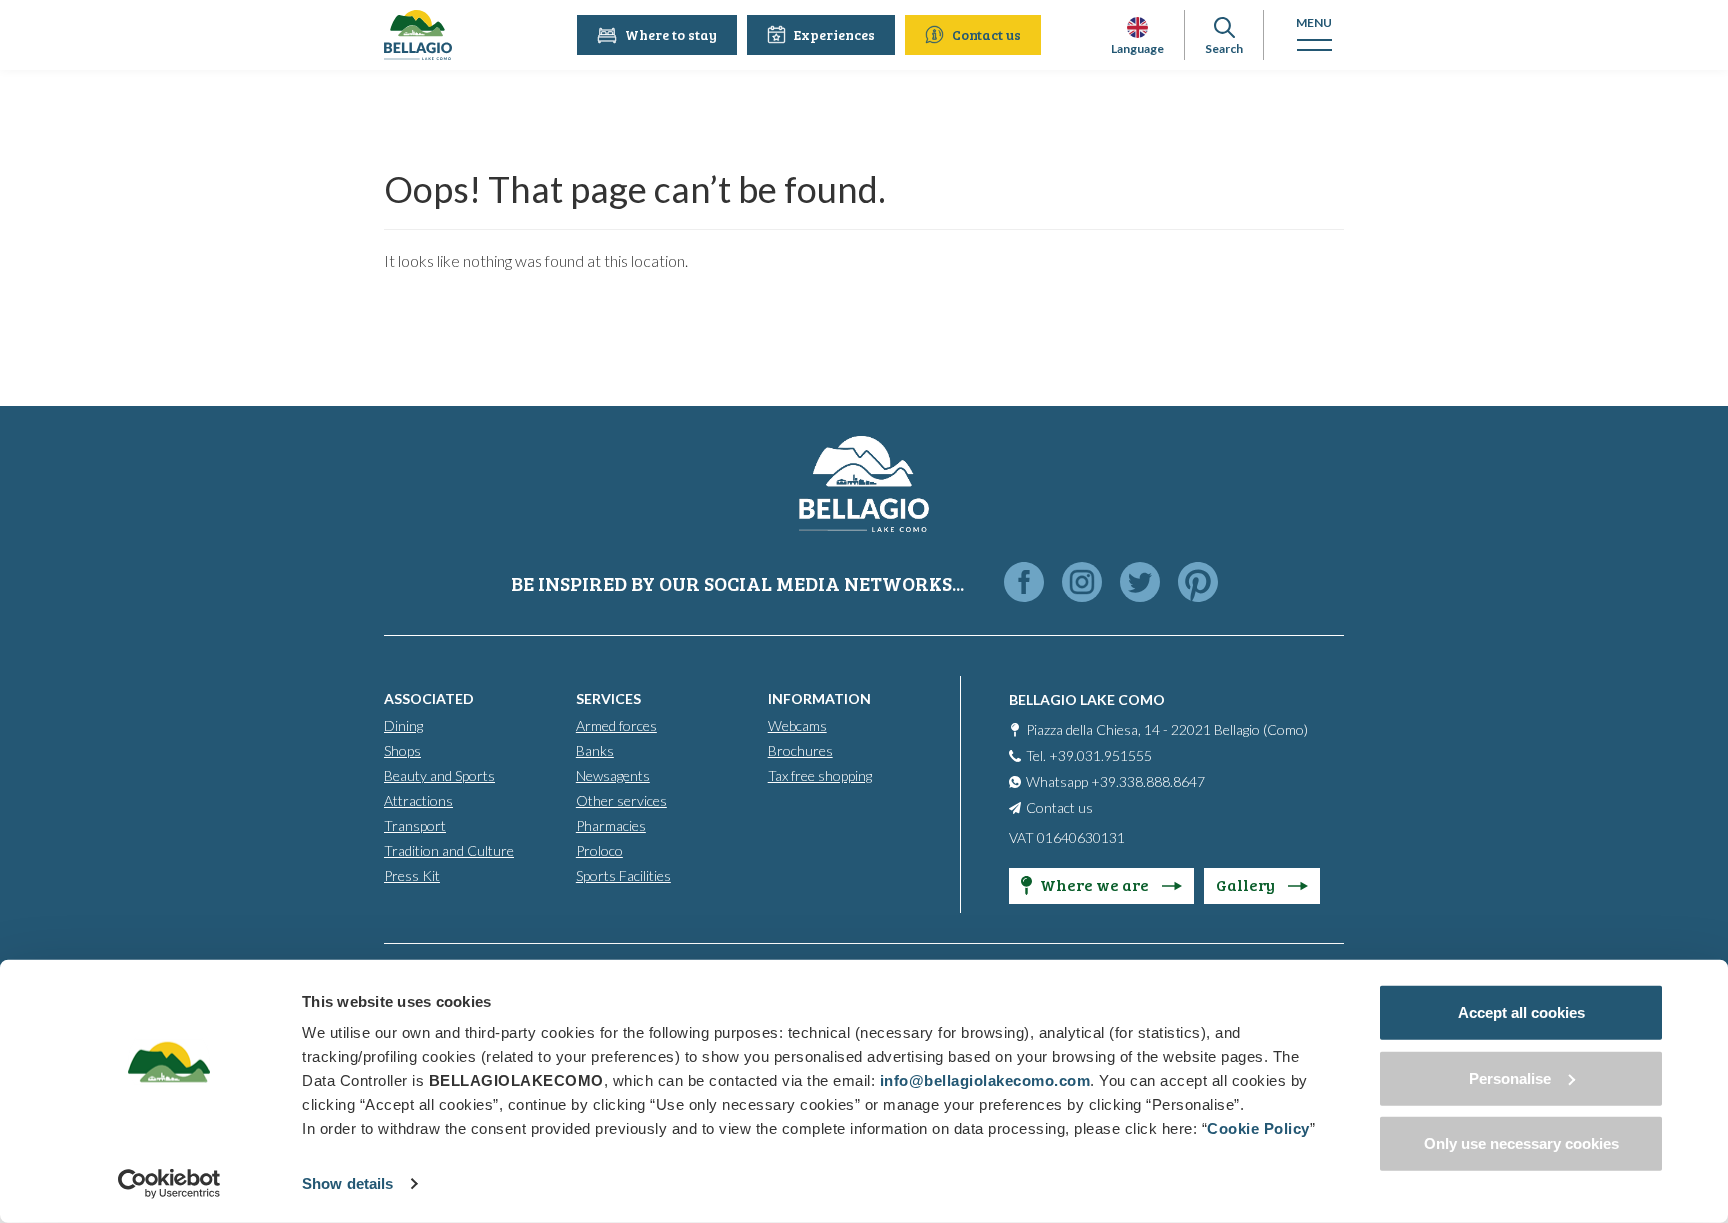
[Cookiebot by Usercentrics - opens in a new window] (169, 1184)
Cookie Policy (1258, 1128)
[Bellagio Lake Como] (418, 35)
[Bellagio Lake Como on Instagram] (1082, 583)
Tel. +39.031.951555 (1089, 755)
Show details (347, 1183)
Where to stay (671, 34)
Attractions (418, 800)
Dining (403, 725)
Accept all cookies (1521, 1012)
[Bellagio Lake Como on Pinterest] (1198, 583)
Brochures (800, 750)
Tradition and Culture (449, 850)
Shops (402, 750)
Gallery (1247, 884)
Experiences (834, 34)
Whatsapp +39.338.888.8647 (1115, 781)
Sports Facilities (623, 875)
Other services (621, 800)
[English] (1137, 27)
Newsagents (613, 775)
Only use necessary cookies (1521, 1143)
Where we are (1096, 884)
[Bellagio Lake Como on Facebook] (1024, 583)
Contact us (986, 34)
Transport (415, 825)
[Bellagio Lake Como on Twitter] (1140, 583)
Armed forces (616, 725)
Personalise (1510, 1077)
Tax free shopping (820, 775)
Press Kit (412, 875)
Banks (595, 750)
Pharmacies (611, 825)
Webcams (797, 725)
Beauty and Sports (439, 775)
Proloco (599, 850)
